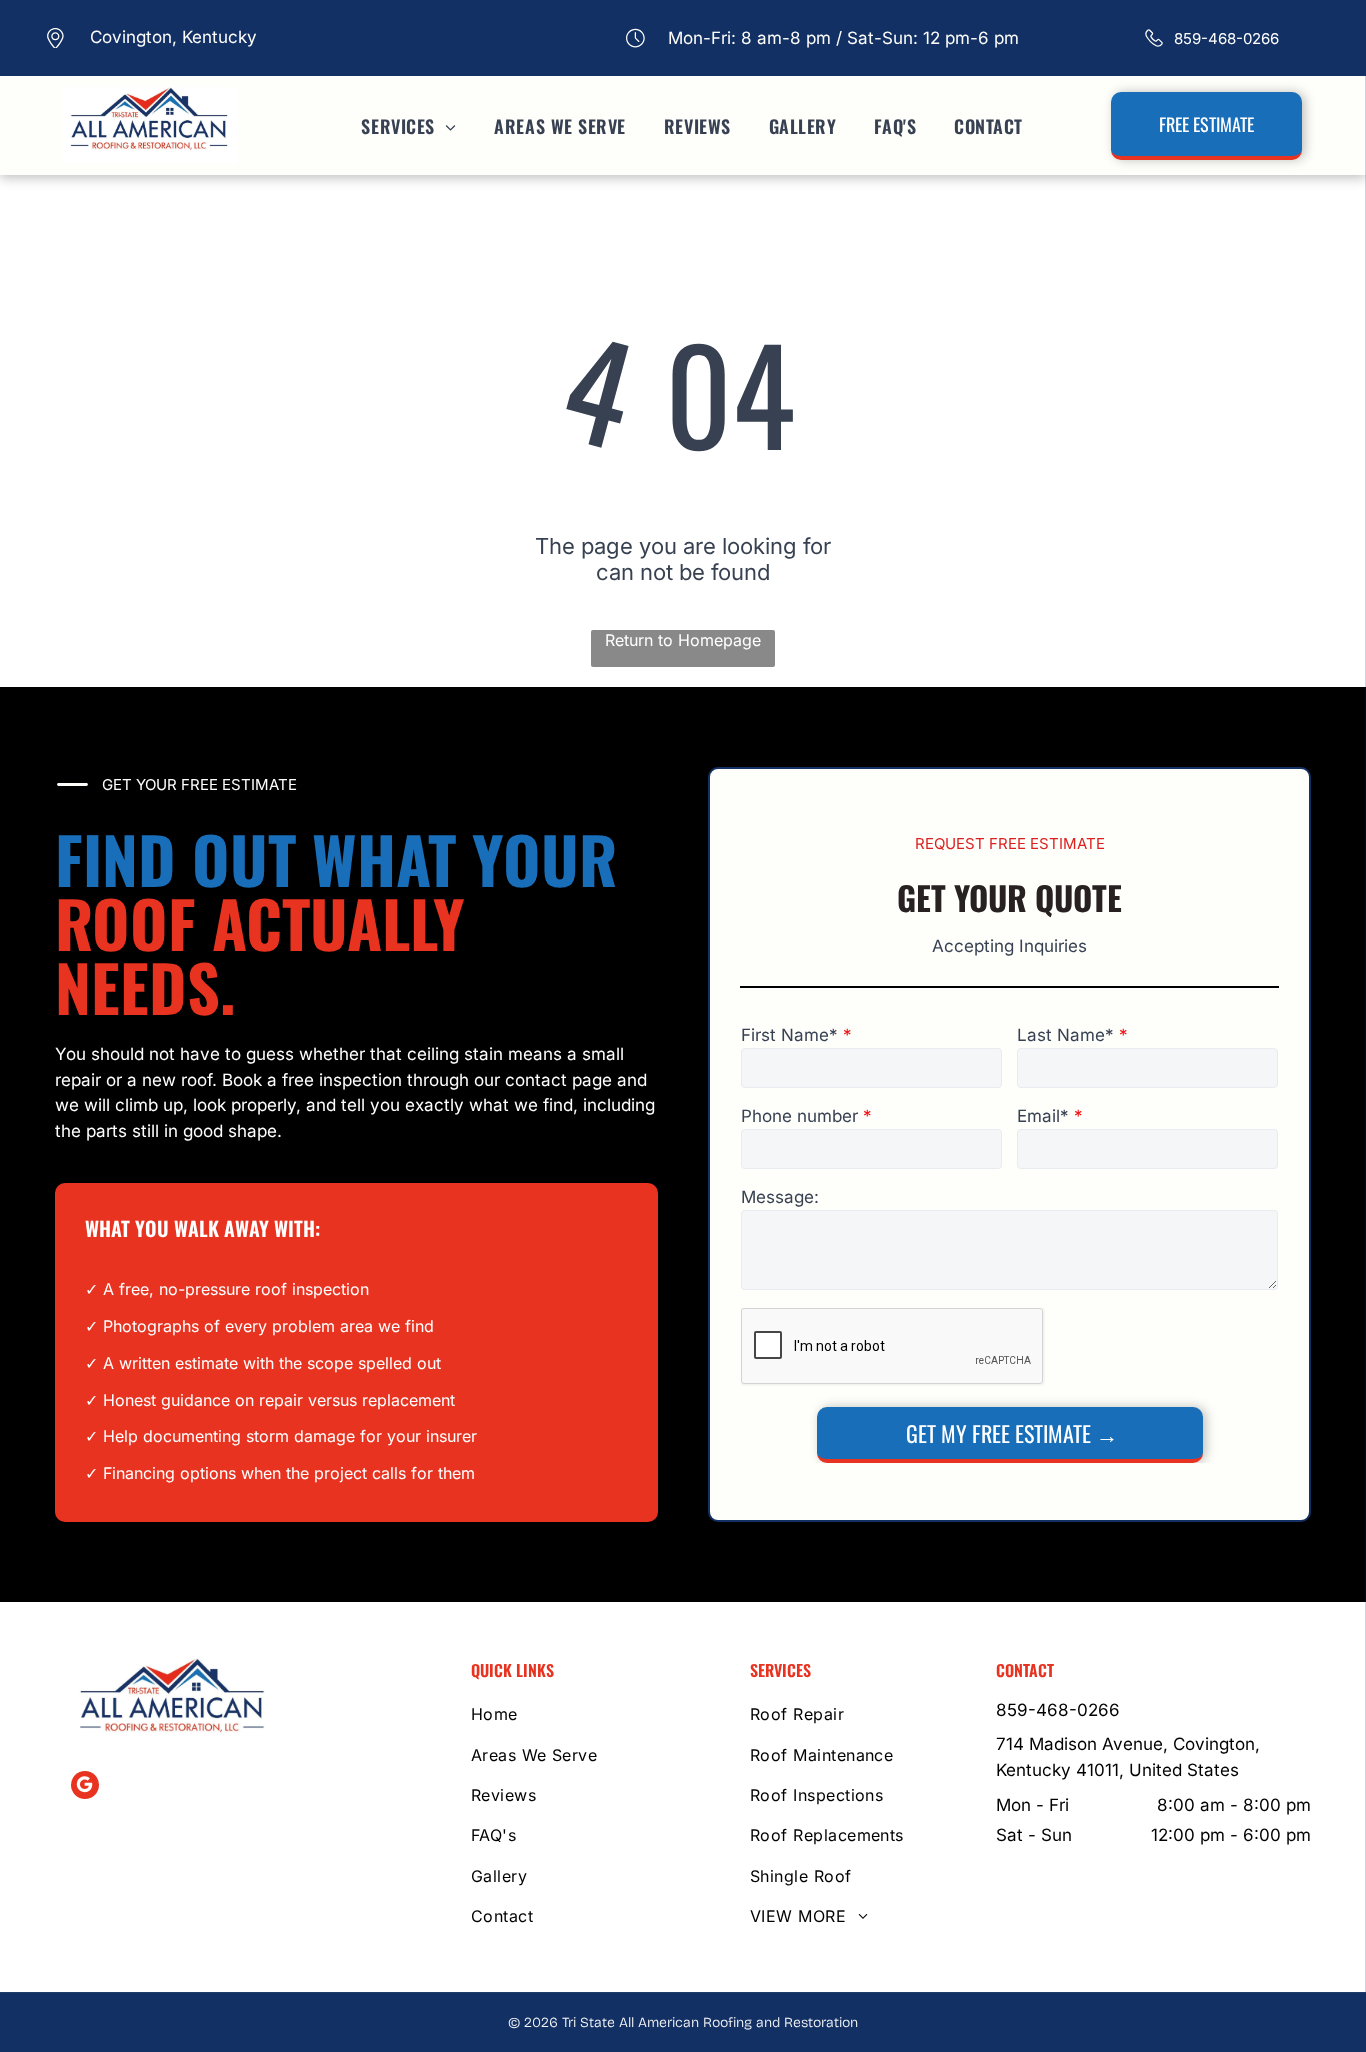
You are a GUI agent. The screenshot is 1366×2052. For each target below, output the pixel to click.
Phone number (799, 1116)
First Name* (789, 1035)
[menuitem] (397, 125)
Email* (1043, 1116)
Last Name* (1065, 1035)
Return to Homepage (683, 640)
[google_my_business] (85, 1787)
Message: (780, 1197)
